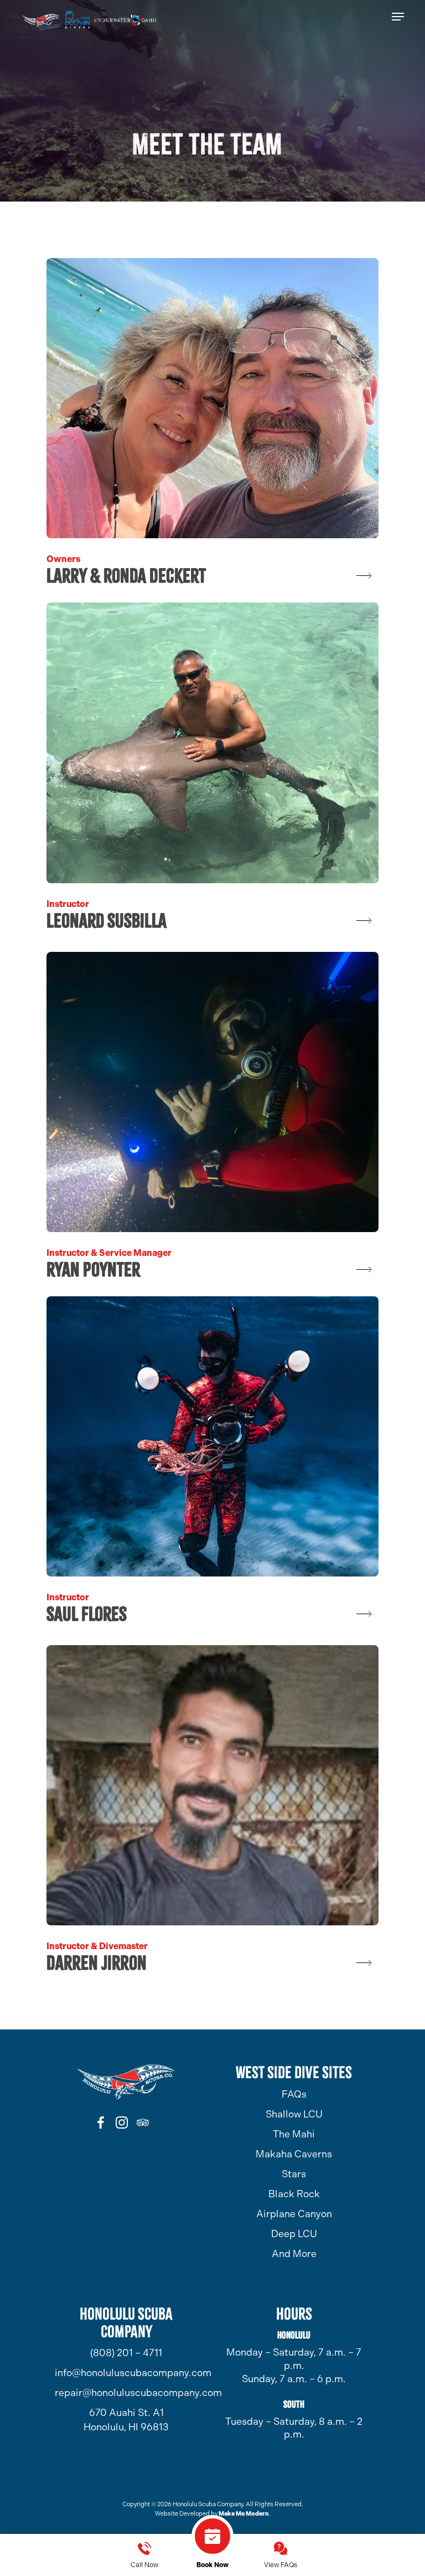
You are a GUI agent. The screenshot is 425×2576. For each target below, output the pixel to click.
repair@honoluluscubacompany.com (126, 2393)
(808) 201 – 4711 (126, 2353)
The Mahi (294, 2134)
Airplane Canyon (294, 2214)
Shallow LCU (294, 2114)
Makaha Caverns (294, 2154)
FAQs (294, 2094)
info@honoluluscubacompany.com (126, 2373)
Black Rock (294, 2194)
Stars (294, 2174)
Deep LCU (294, 2234)
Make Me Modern (244, 2514)
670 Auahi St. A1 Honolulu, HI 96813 (126, 2420)
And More (294, 2254)
